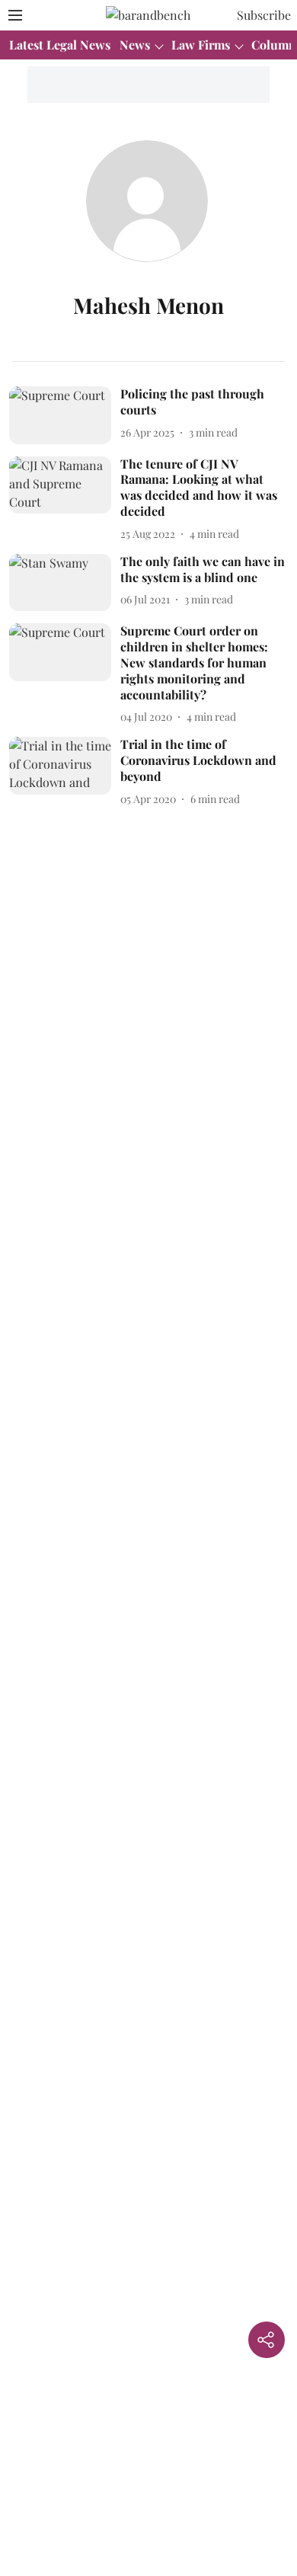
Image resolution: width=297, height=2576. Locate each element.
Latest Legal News (60, 45)
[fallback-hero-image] (65, 415)
